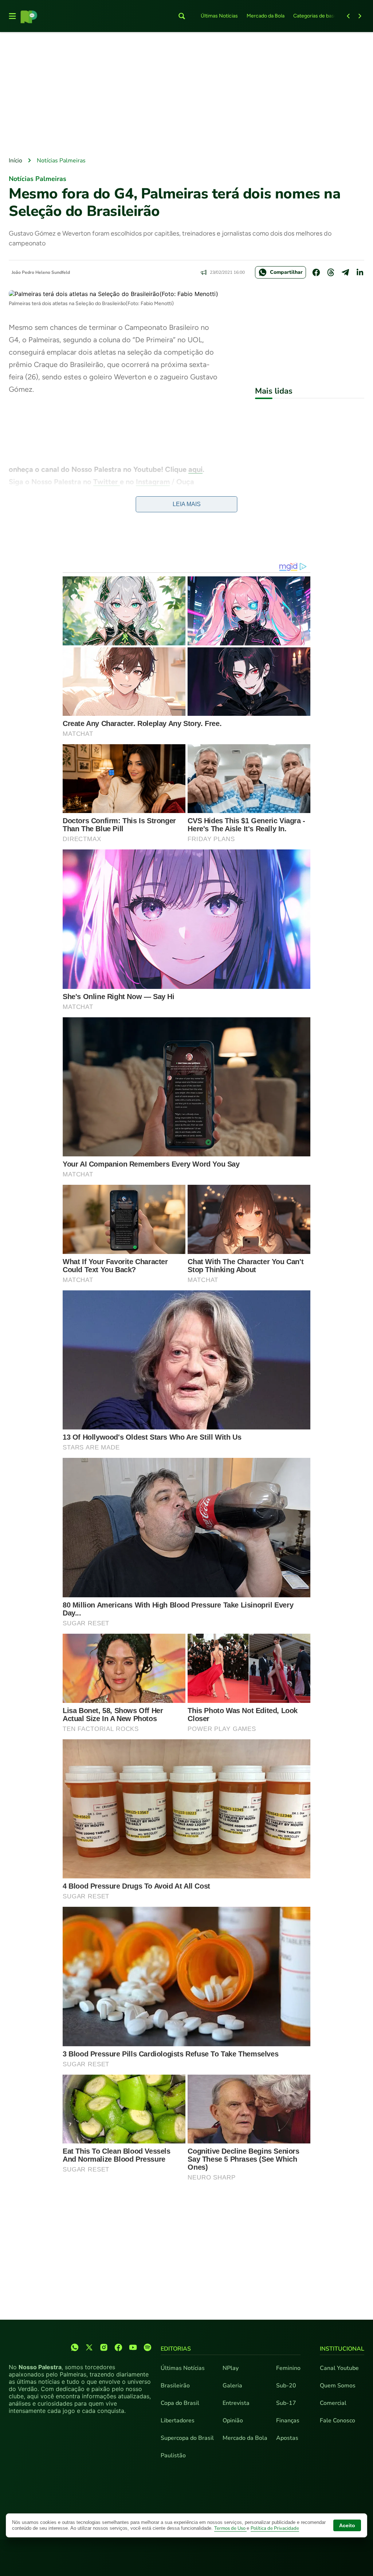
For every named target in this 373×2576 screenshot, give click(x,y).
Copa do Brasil (180, 2403)
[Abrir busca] (182, 16)
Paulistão (173, 2455)
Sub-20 (286, 2386)
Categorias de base (315, 16)
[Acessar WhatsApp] (75, 2347)
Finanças (288, 2421)
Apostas (287, 2438)
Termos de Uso (230, 2528)
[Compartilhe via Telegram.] (345, 272)
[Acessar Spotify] (148, 2347)
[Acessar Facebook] (118, 2347)
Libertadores (178, 2421)
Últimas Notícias (219, 16)
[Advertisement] (186, 95)
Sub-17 (286, 2403)
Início (15, 161)
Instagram (153, 482)
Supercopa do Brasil (187, 2438)
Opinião (233, 2421)
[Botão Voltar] (348, 16)
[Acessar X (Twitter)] (89, 2347)
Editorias (176, 2349)
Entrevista (236, 2403)
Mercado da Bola (266, 16)
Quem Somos (338, 2386)
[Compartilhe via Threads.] (331, 272)
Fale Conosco (337, 2421)
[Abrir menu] (12, 16)
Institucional (342, 2349)
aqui (195, 469)
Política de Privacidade (275, 2528)
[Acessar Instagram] (104, 2347)
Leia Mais (187, 504)
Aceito (347, 2525)
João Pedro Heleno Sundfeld (41, 272)
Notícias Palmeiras (61, 161)
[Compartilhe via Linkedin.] (360, 272)
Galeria (232, 2386)
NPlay (231, 2368)
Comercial (333, 2403)
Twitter (107, 482)
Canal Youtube (339, 2368)
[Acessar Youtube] (133, 2347)
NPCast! (29, 494)
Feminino (288, 2368)
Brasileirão (175, 2386)
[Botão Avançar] (360, 16)
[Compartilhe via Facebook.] (316, 272)
